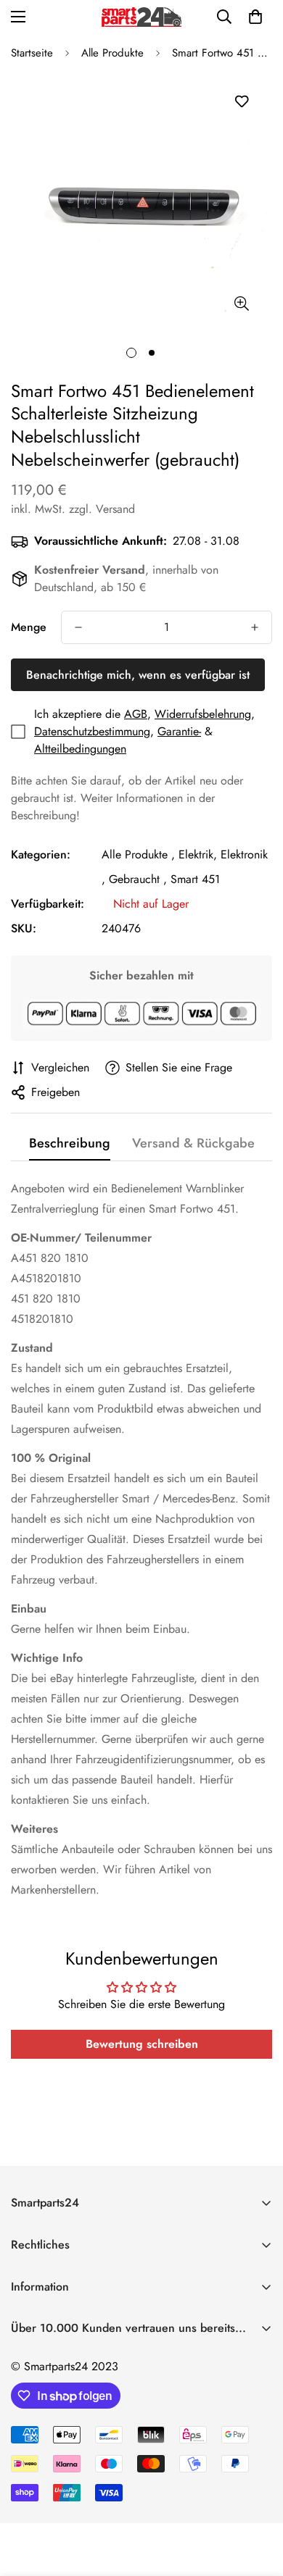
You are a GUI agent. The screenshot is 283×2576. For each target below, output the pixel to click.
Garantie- (179, 731)
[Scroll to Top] (257, 2499)
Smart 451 (195, 879)
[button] (255, 17)
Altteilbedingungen (80, 749)
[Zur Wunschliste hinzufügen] (241, 102)
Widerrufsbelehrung (203, 714)
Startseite (32, 53)
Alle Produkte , (138, 854)
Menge (29, 627)
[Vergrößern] (241, 303)
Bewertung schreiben (142, 2044)
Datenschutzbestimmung (92, 731)
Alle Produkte (112, 53)
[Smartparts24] (141, 17)
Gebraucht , (138, 879)
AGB (136, 714)
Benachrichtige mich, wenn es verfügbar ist (138, 675)
